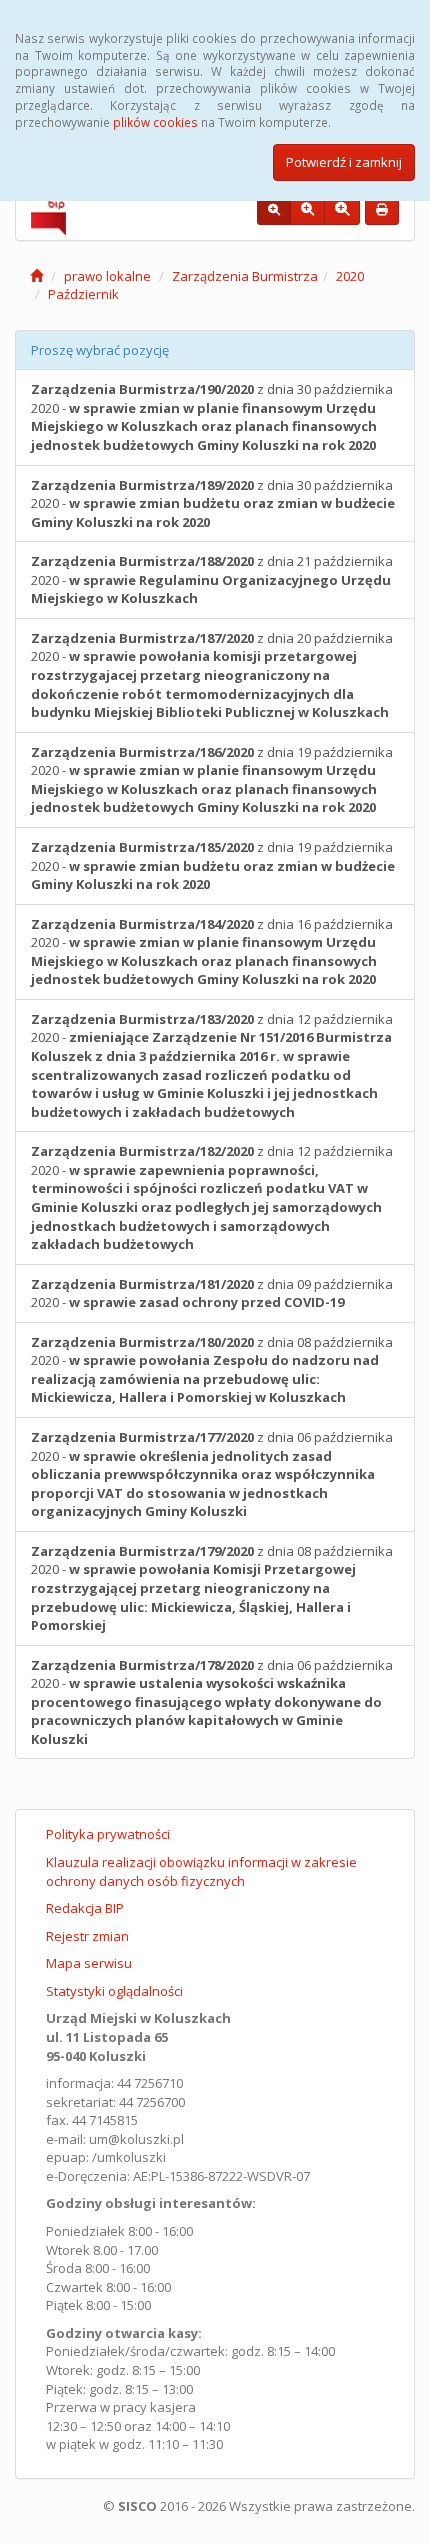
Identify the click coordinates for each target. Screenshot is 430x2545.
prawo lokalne (107, 276)
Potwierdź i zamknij (344, 162)
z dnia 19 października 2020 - (212, 780)
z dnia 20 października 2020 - (212, 675)
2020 (350, 276)
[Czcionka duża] (342, 210)
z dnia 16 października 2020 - (212, 952)
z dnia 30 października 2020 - (212, 417)
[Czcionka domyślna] (274, 210)
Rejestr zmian (87, 1936)
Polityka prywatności (108, 1834)
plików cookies (155, 122)
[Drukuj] (382, 210)
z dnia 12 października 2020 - (212, 1065)
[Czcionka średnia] (307, 210)
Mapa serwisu (89, 1963)
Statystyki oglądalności (114, 1991)
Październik (83, 294)
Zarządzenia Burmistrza (245, 276)
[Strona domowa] (36, 276)
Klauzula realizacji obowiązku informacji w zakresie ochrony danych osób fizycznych (201, 1871)
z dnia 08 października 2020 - (212, 1370)
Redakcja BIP (85, 1908)
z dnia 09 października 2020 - (212, 1293)
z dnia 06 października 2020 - (212, 1474)
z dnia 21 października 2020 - (212, 579)
